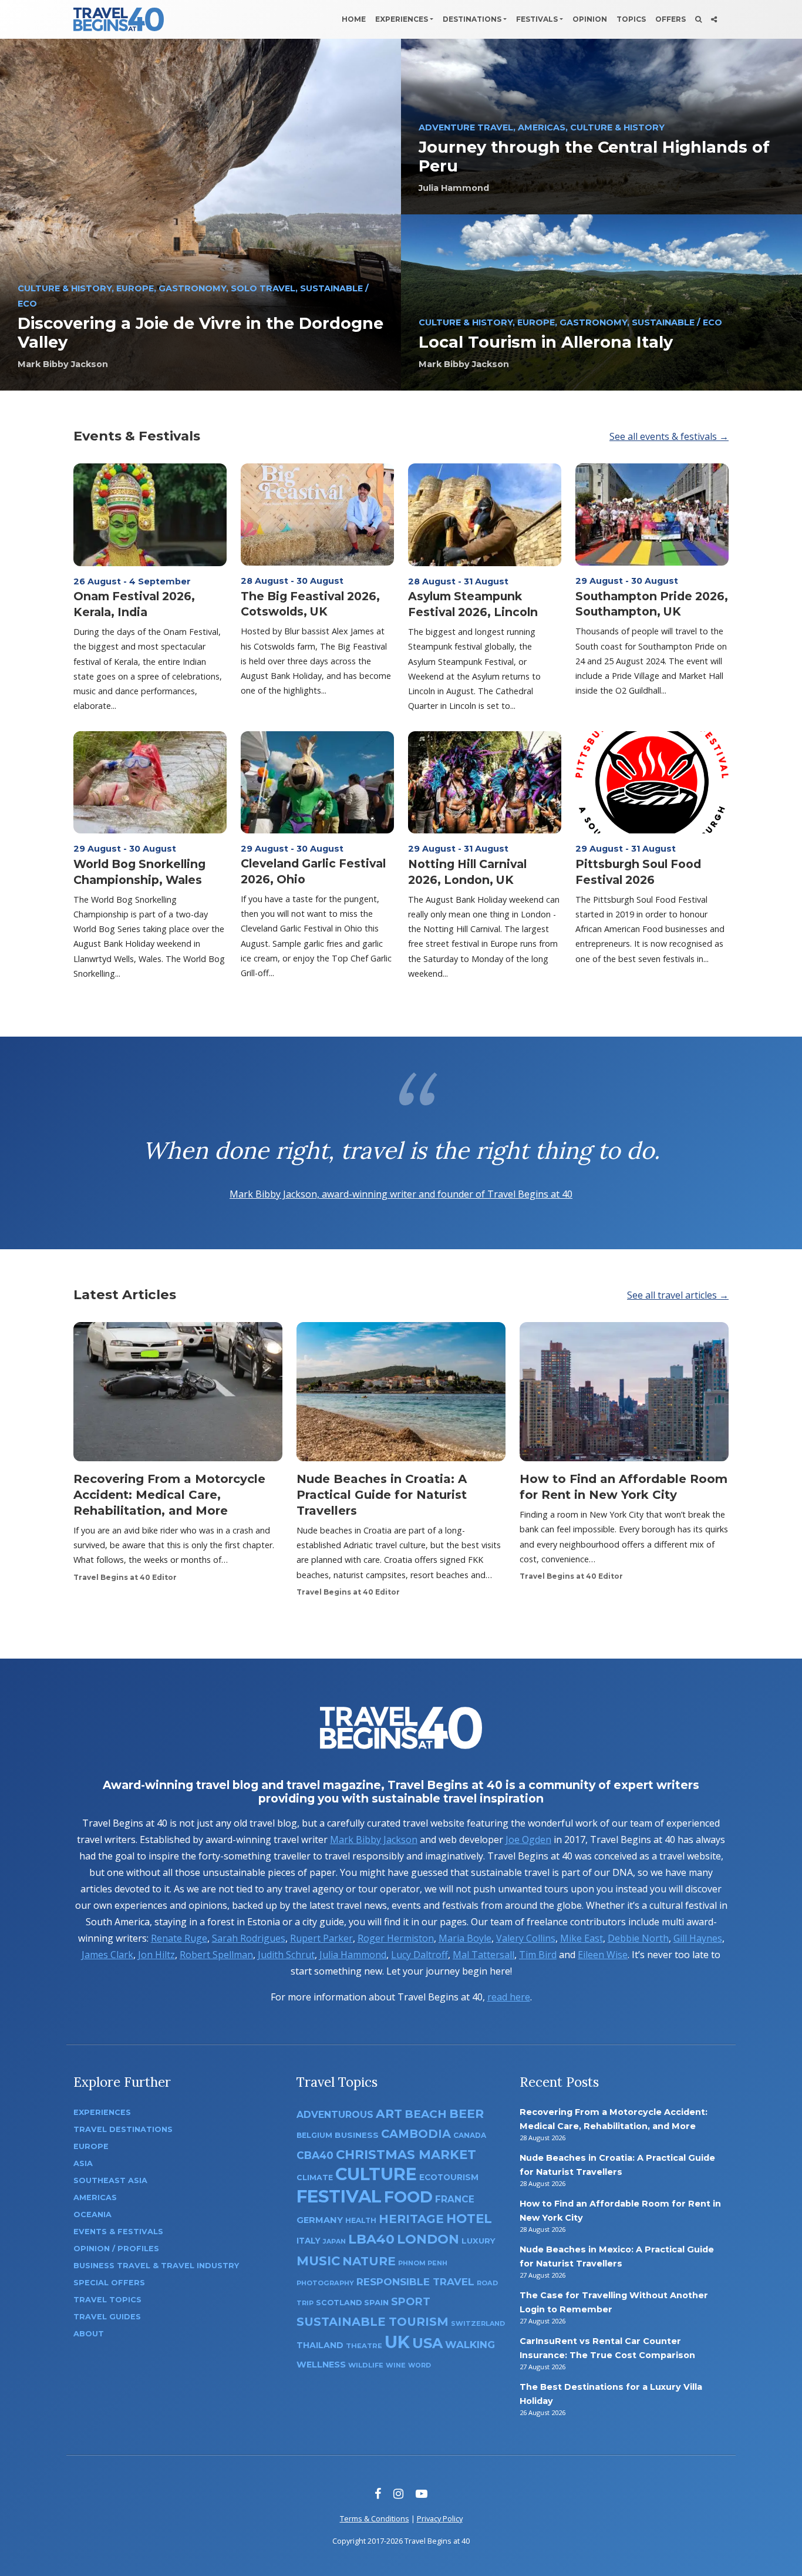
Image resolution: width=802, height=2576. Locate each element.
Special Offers (109, 2283)
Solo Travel (263, 288)
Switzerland (478, 2323)
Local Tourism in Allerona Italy (546, 342)
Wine (396, 2365)
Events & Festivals (137, 436)
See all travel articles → (678, 1295)
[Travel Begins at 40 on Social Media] (714, 19)
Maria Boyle (465, 1938)
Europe (135, 288)
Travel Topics (107, 2300)
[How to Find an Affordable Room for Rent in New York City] (624, 1395)
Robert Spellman (216, 1955)
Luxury (478, 2241)
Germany (320, 2220)
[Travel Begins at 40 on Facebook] (378, 2493)
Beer (466, 2113)
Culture (376, 2174)
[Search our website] (698, 19)
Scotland (339, 2303)
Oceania (92, 2215)
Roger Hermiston (396, 1938)
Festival (339, 2196)
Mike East (582, 1938)
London (428, 2239)
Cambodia (416, 2134)
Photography (325, 2283)
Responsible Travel (415, 2282)
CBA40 (315, 2155)
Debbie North (638, 1938)
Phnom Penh (423, 2263)
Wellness (321, 2365)
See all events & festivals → (669, 436)
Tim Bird (538, 1955)
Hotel (469, 2218)
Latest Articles (125, 1294)
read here (509, 1997)
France (455, 2199)
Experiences (402, 19)
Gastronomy (192, 288)
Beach (426, 2114)
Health (361, 2220)
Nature (369, 2261)
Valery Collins (526, 1938)
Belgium (314, 2135)
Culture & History (65, 288)
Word (419, 2365)
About (89, 2334)
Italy (309, 2241)
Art (389, 2113)
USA (427, 2343)
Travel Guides (107, 2317)
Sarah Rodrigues (249, 1938)
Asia (83, 2163)
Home (354, 19)
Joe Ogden (528, 1839)
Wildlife (366, 2365)
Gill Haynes (698, 1938)
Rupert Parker (321, 1938)
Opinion (590, 19)
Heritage (411, 2219)
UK (397, 2342)
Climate (315, 2178)
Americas (542, 127)
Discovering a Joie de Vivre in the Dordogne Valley (201, 333)
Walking (470, 2345)
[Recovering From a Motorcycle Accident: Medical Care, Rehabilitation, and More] (178, 1395)
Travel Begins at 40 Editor (125, 1577)
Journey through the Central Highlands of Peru (594, 157)
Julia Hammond (454, 188)
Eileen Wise (603, 1955)
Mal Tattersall (483, 1955)
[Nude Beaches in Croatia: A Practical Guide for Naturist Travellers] (401, 1395)
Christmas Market (406, 2154)
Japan (334, 2242)
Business (357, 2135)
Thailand (320, 2345)
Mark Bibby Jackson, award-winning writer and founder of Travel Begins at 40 (401, 1194)
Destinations (472, 19)
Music (318, 2261)
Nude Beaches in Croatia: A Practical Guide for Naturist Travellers (382, 1495)
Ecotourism (449, 2177)
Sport (411, 2301)
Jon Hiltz (156, 1955)
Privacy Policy (440, 2518)
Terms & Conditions (375, 2518)
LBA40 (371, 2239)
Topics (631, 19)
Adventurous (335, 2115)
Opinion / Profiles (116, 2249)
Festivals (537, 19)
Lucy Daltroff (419, 1955)
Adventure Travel (466, 127)
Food (408, 2197)
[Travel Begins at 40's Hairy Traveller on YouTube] (422, 2493)
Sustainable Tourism (373, 2322)
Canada (470, 2135)
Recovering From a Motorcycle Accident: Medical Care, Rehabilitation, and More (169, 1495)
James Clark (107, 1955)
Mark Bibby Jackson (63, 364)
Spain (376, 2302)
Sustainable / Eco (677, 322)
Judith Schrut (286, 1955)
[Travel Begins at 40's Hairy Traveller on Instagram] (398, 2493)
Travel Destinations (123, 2129)
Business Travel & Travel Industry (156, 2266)
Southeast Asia (110, 2180)
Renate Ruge (179, 1938)
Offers (670, 19)
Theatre (364, 2346)
